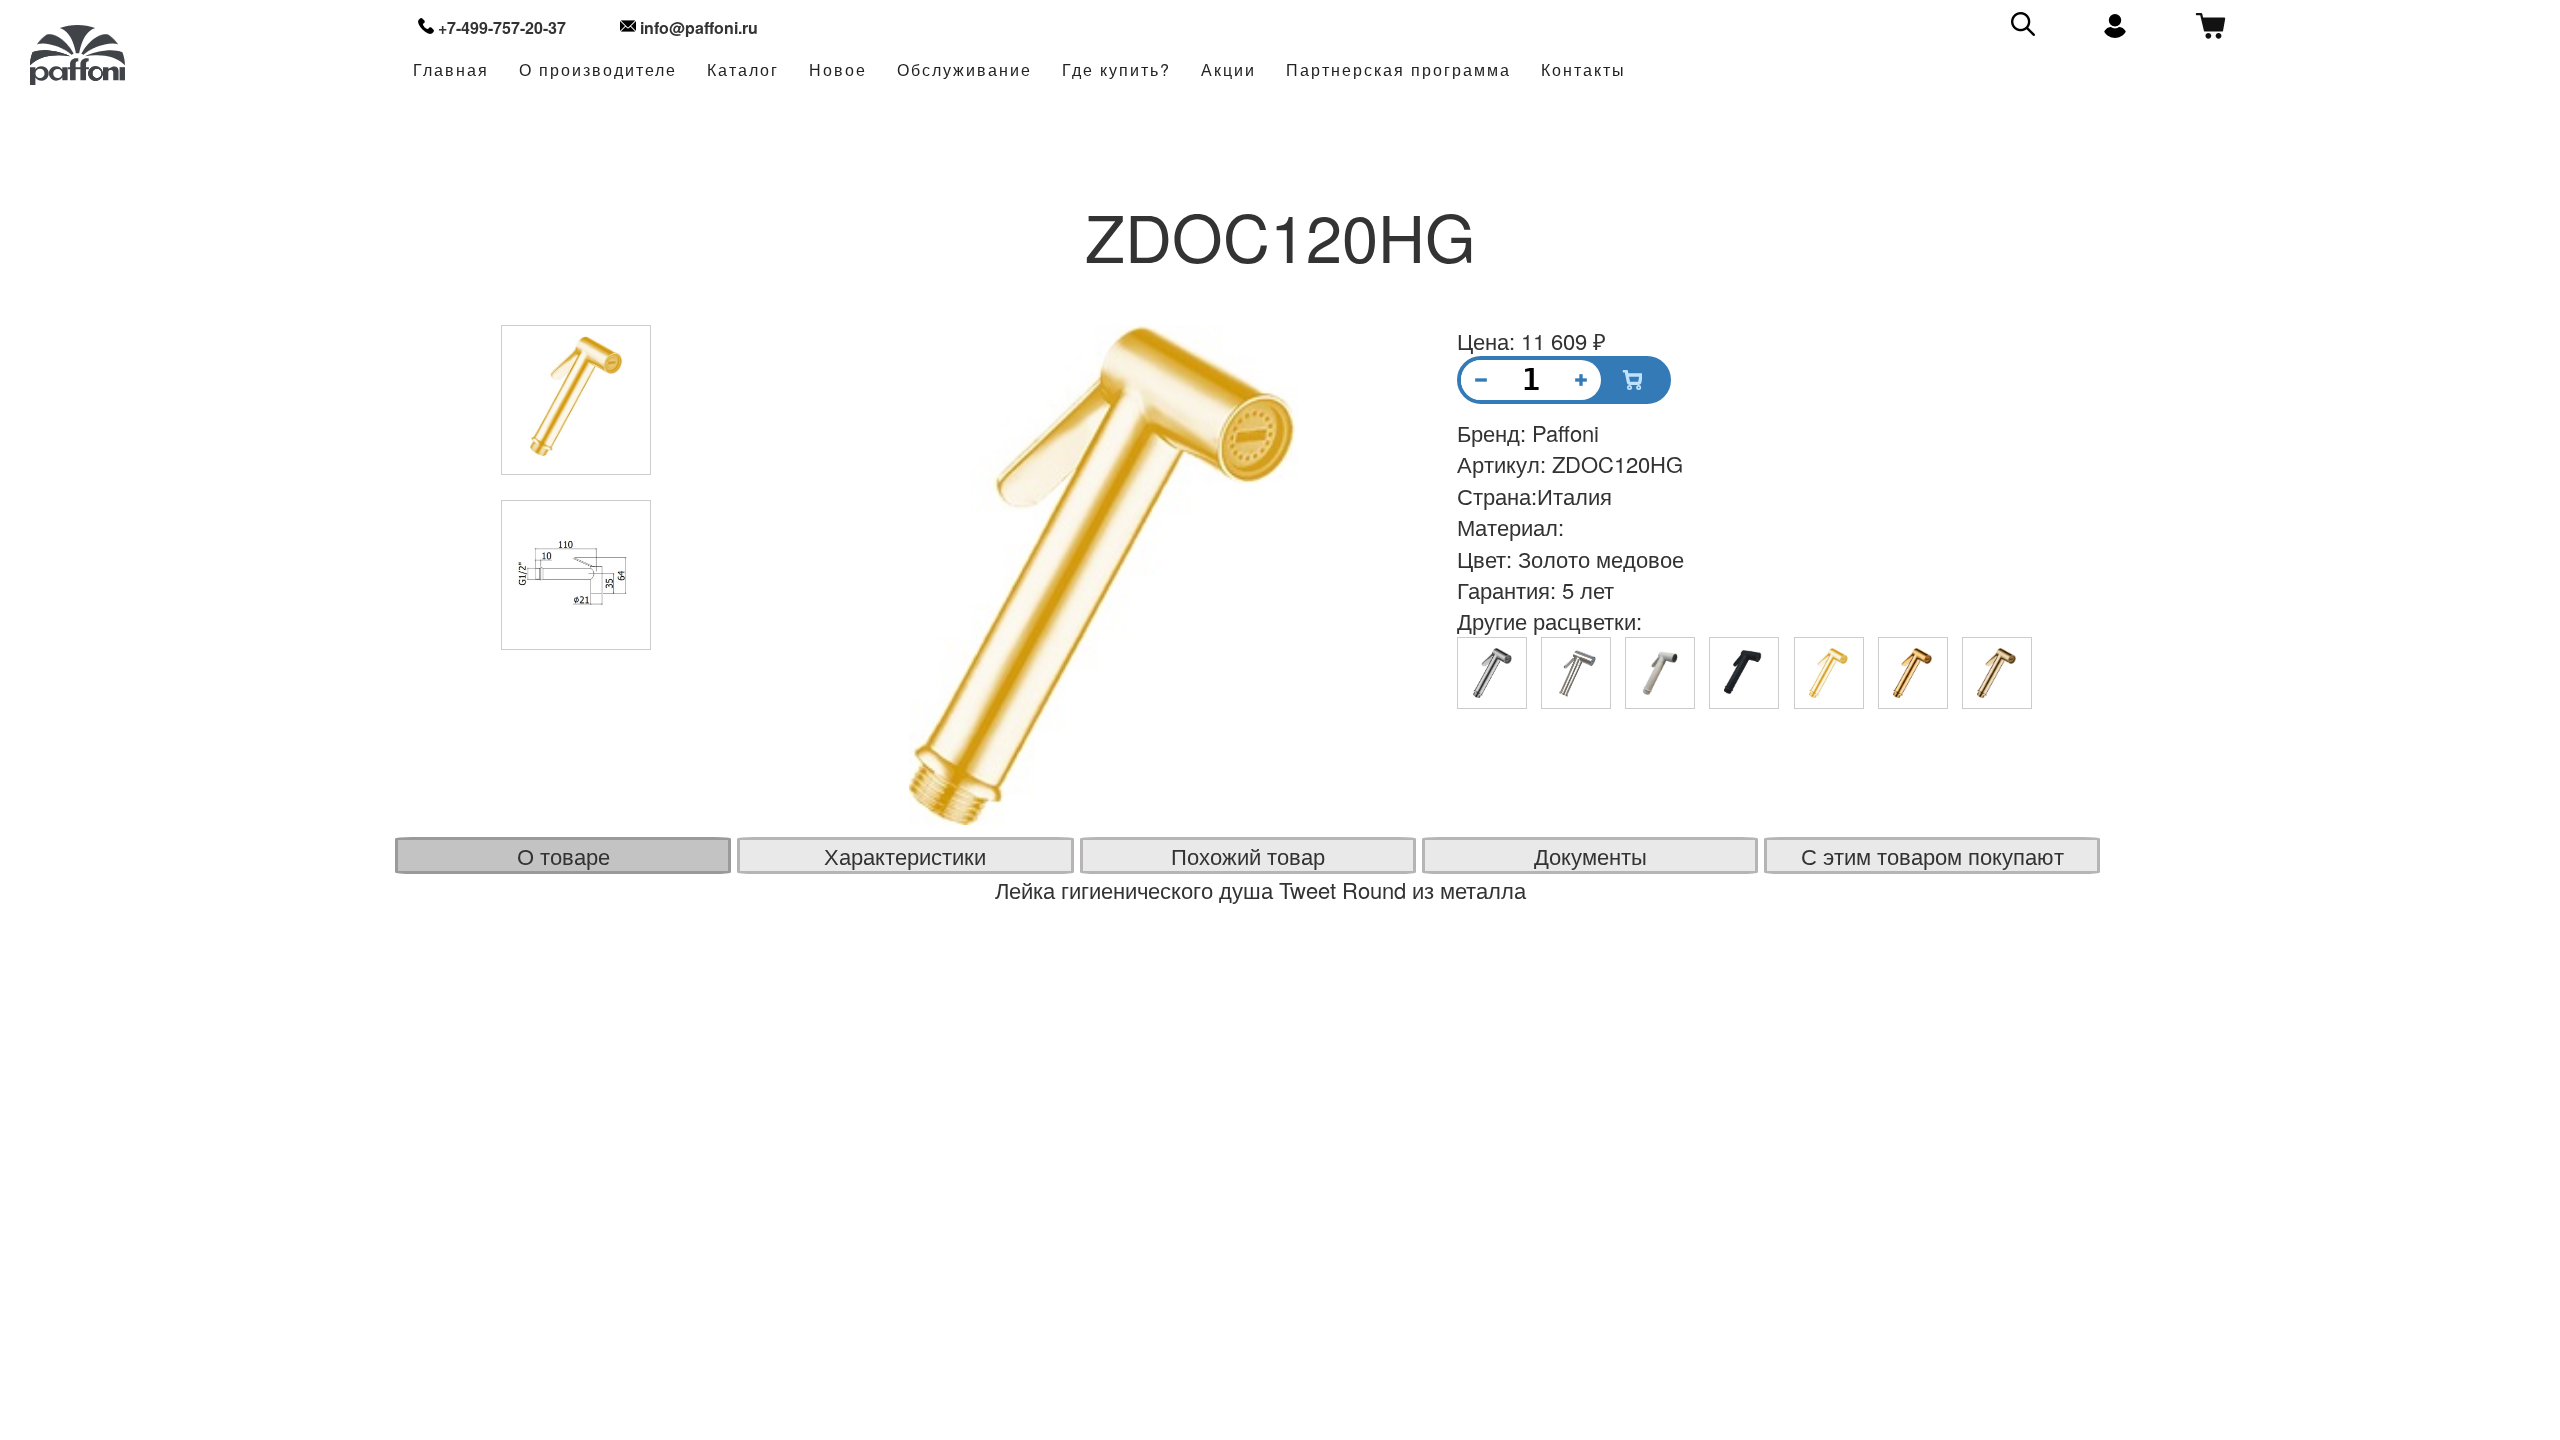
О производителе (598, 70)
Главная (451, 70)
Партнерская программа (1398, 70)
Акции (1228, 70)
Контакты (1583, 70)
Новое (838, 70)
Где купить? (1116, 70)
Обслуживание (964, 70)
